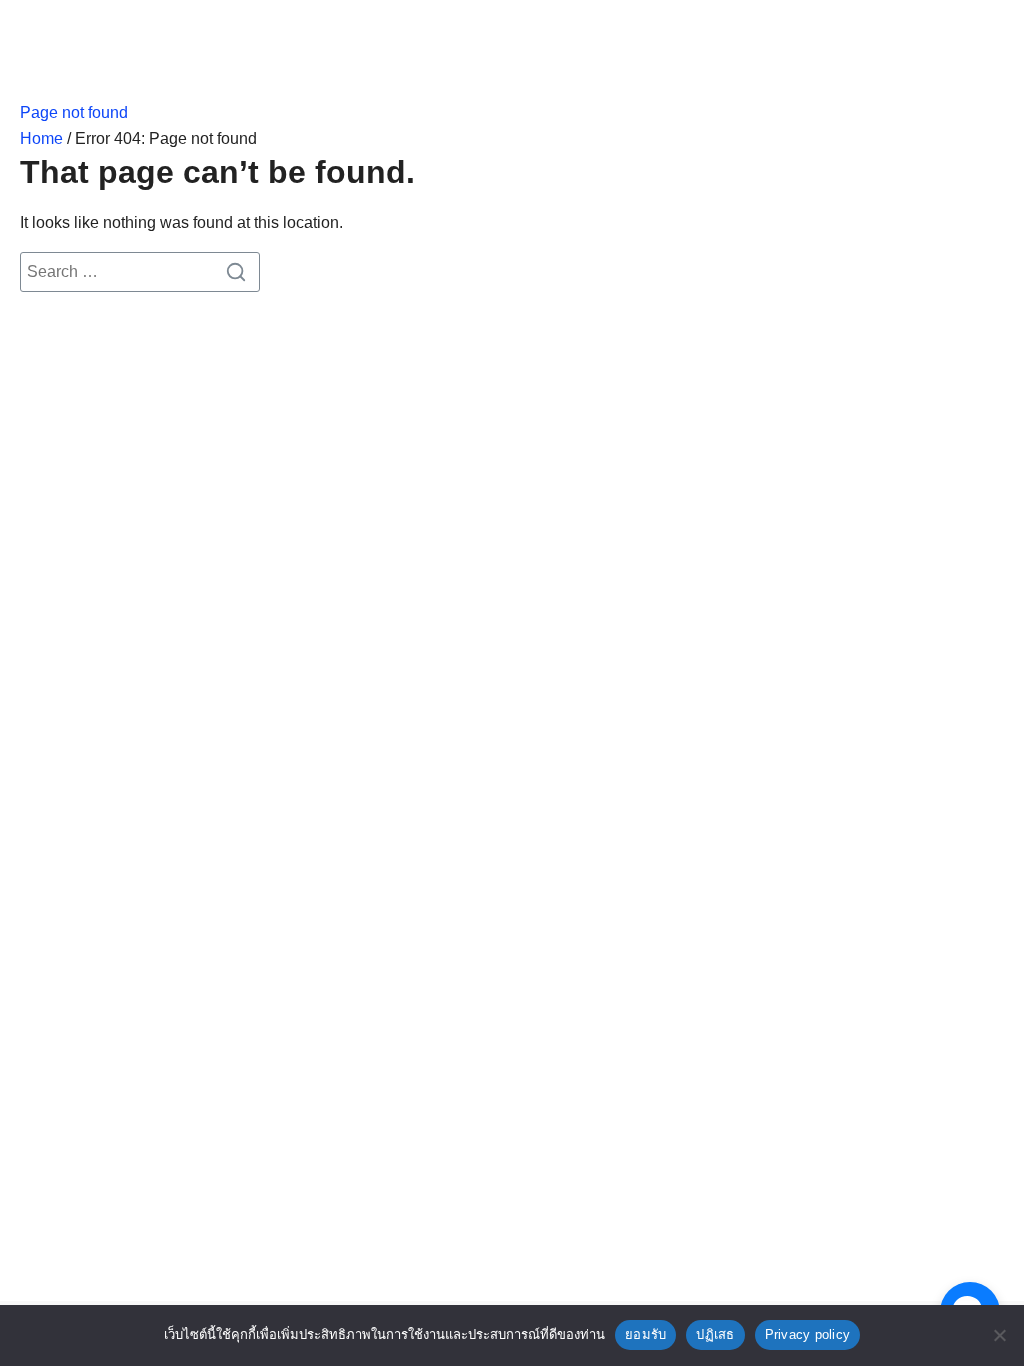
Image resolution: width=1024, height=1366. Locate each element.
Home (41, 138)
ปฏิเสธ (715, 1334)
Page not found (74, 112)
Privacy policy (808, 1334)
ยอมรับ (645, 1334)
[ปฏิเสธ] (999, 1335)
